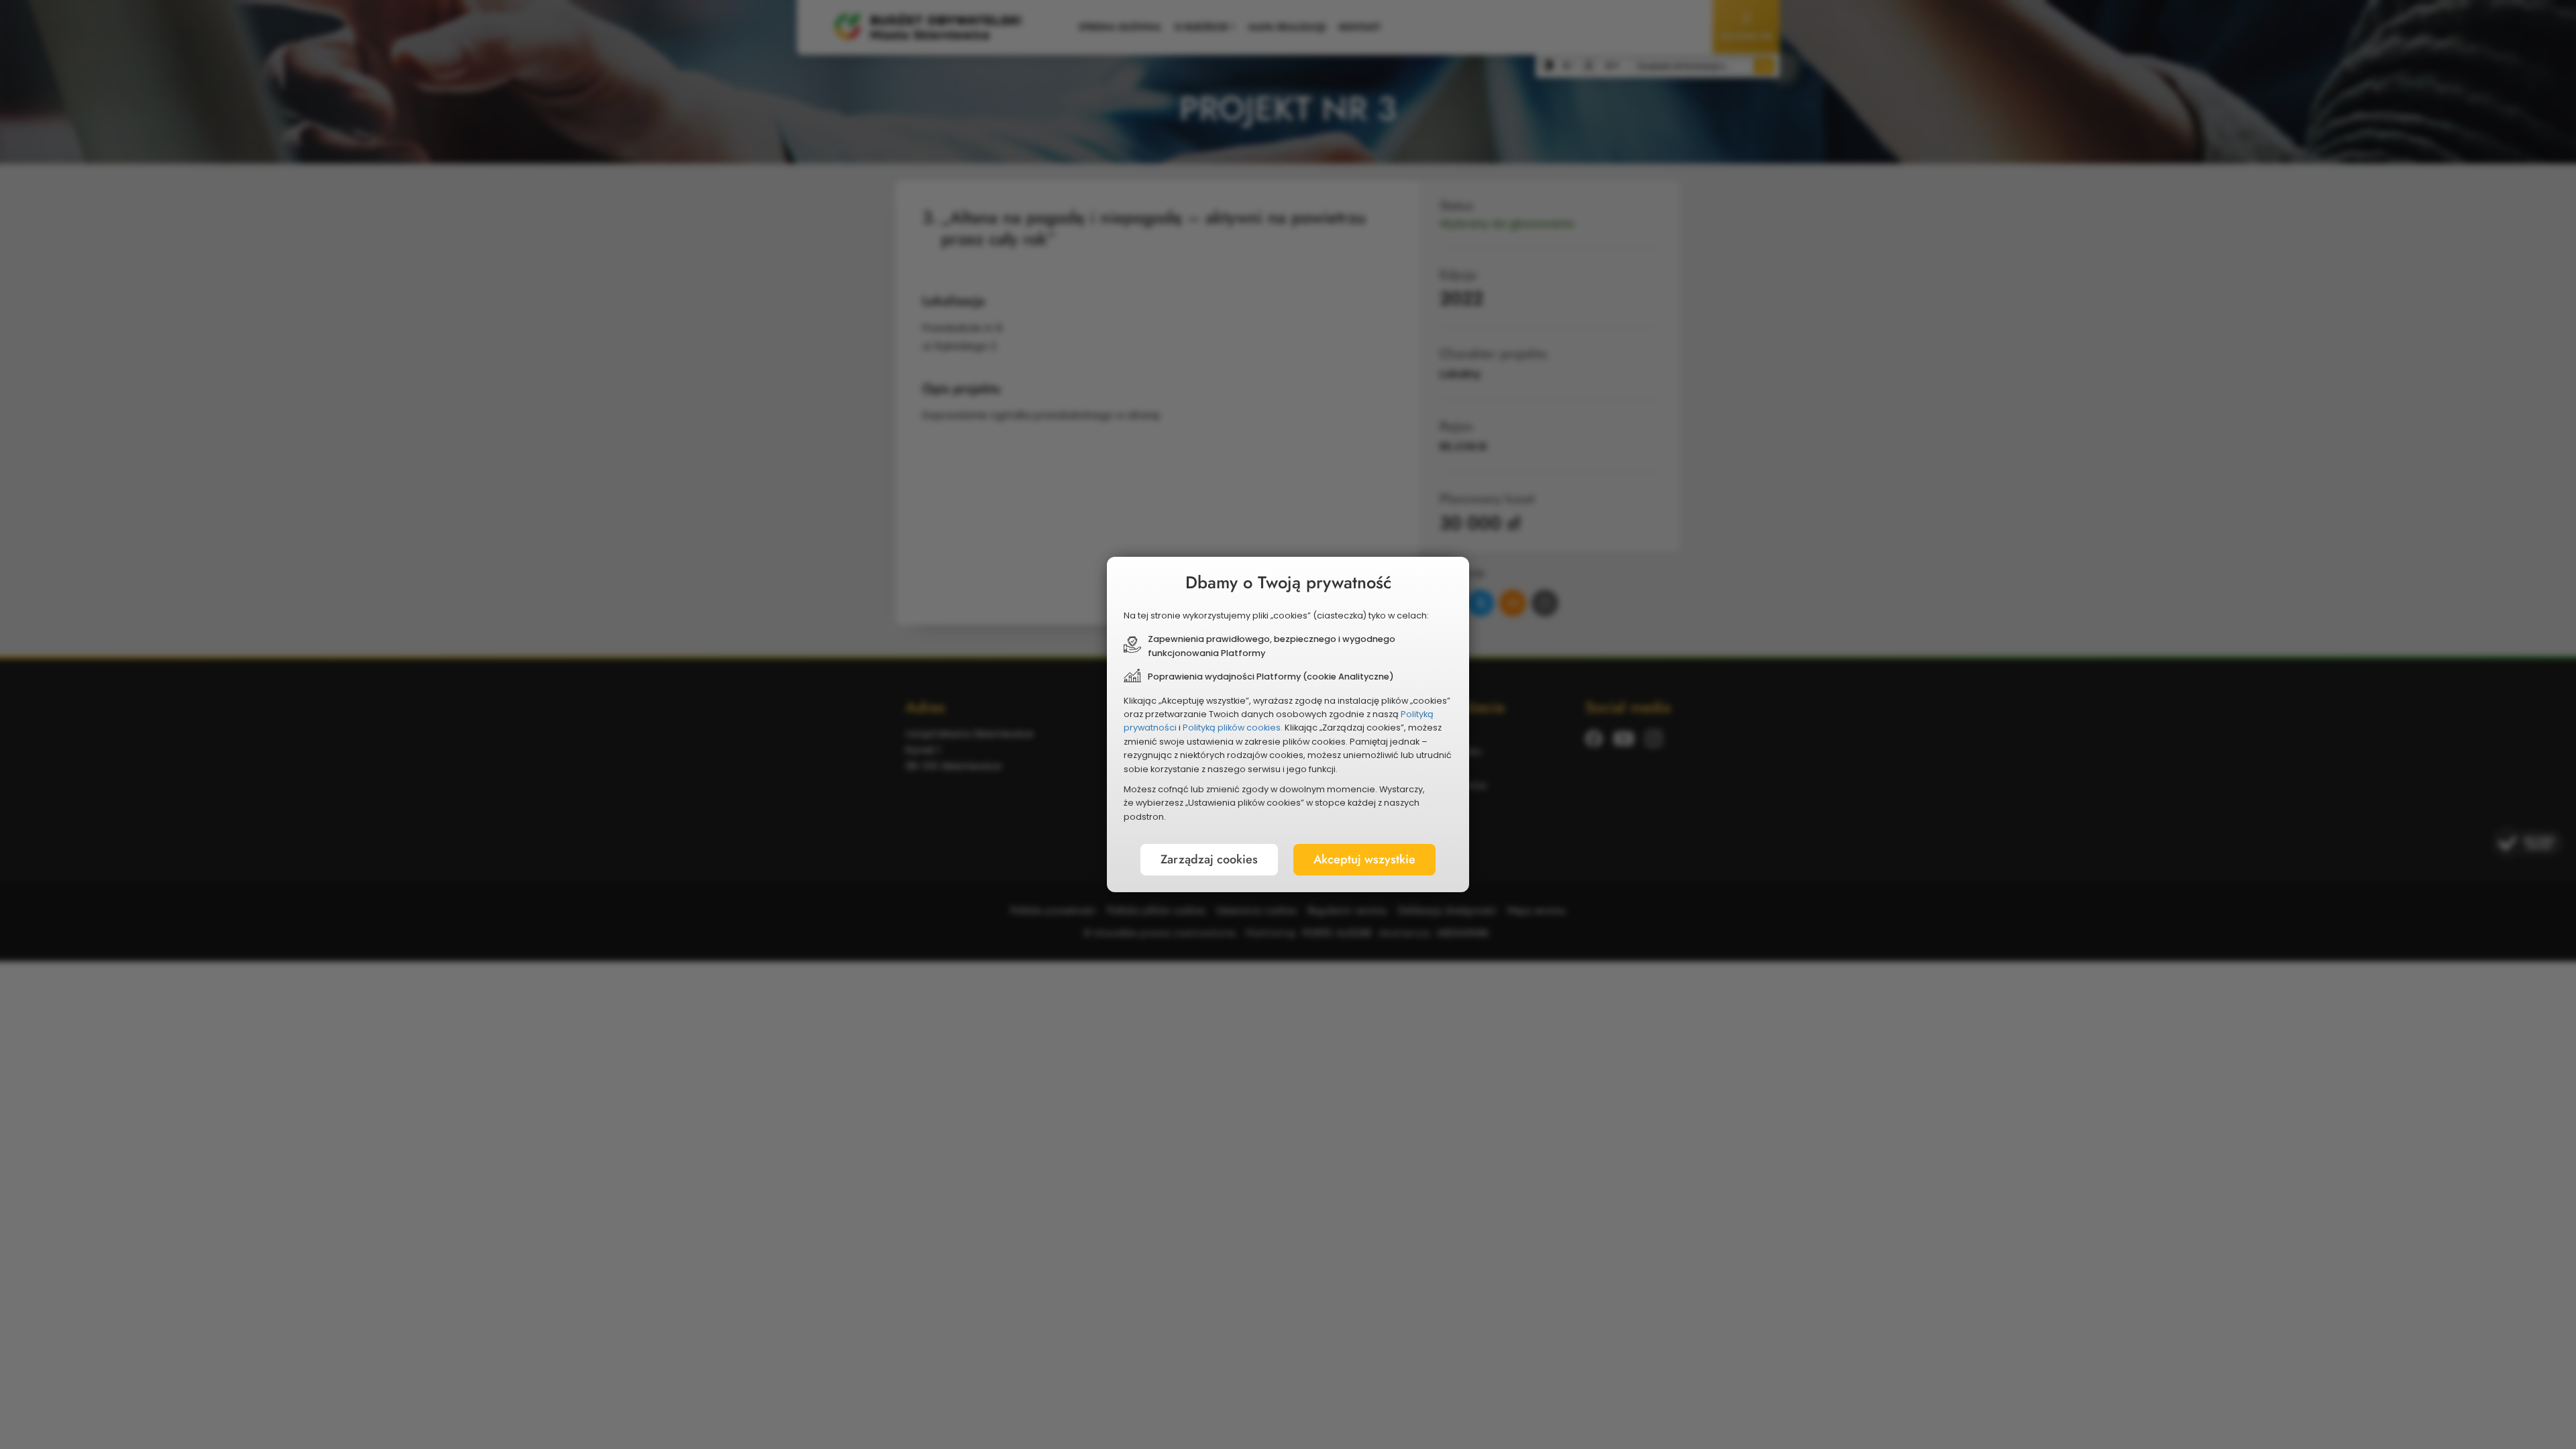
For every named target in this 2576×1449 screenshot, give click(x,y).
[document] (1288, 724)
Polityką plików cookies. (1233, 728)
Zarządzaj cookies (1209, 859)
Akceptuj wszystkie (1364, 859)
